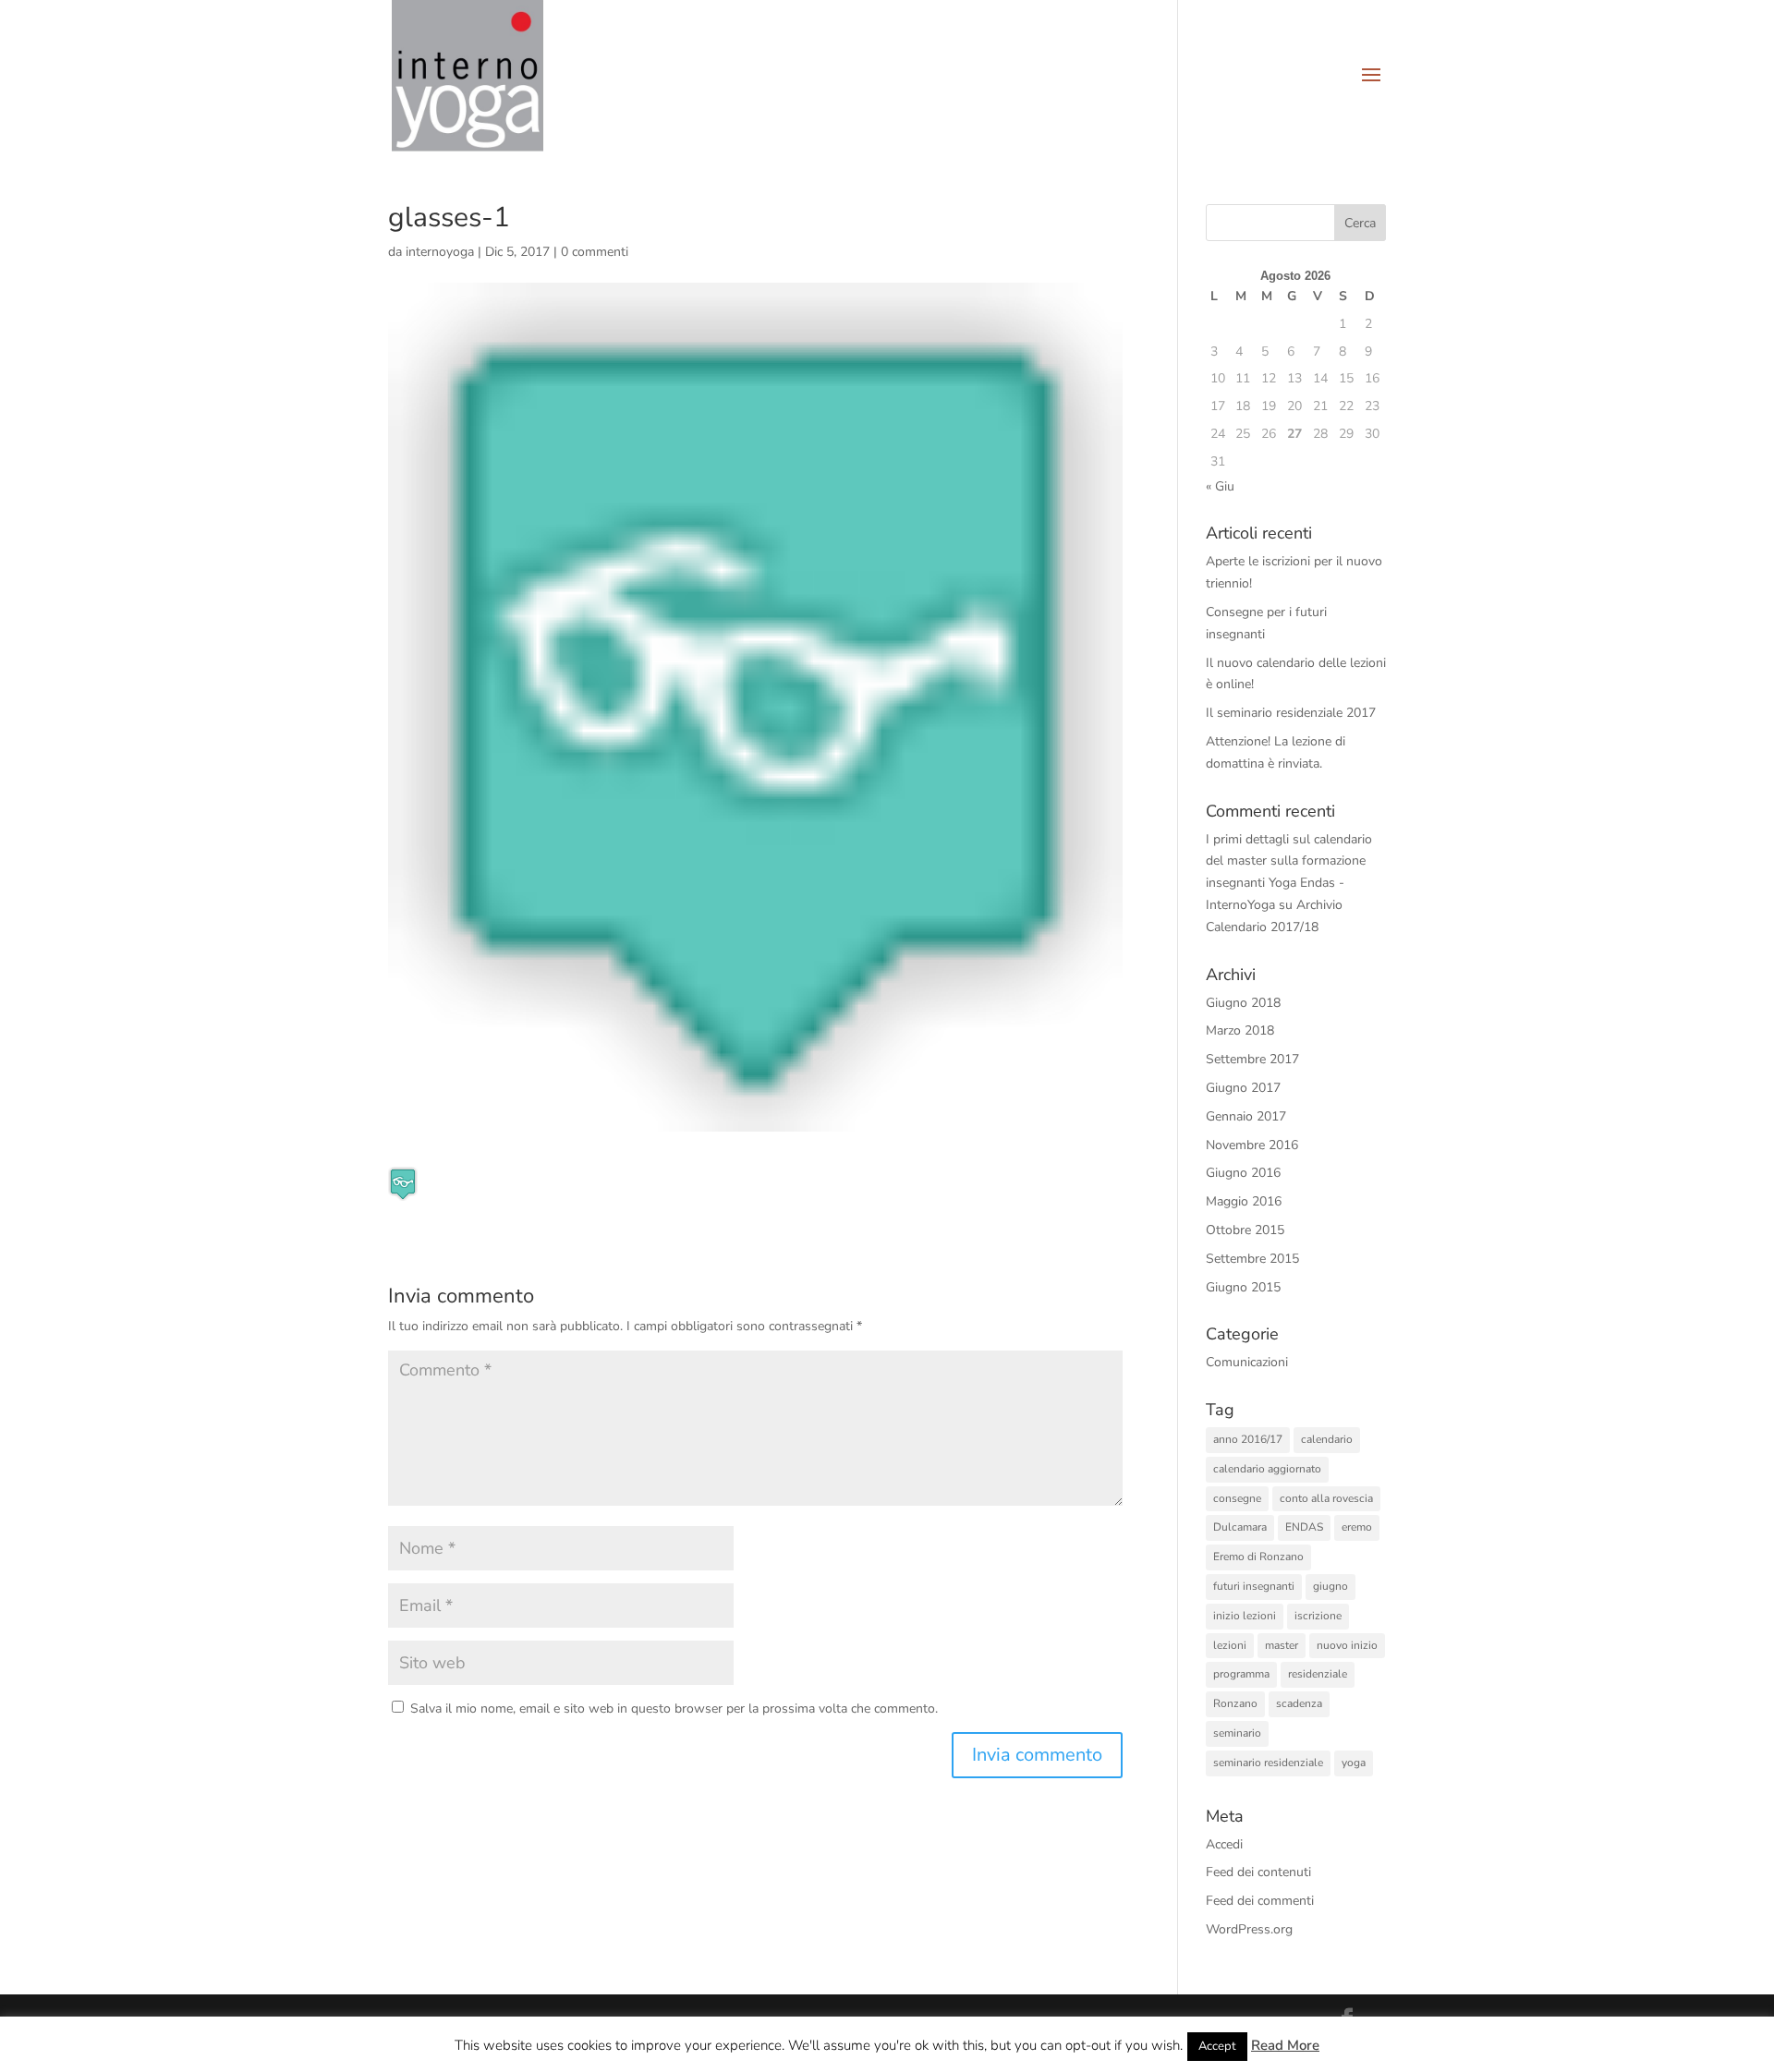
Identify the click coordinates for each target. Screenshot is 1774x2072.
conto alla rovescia (1326, 1498)
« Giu (1220, 486)
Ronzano (1235, 1703)
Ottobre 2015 (1245, 1230)
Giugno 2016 (1243, 1173)
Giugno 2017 (1243, 1088)
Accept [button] (1217, 2046)
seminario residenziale (1268, 1763)
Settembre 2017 (1252, 1059)
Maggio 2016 (1244, 1201)
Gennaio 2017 (1246, 1116)
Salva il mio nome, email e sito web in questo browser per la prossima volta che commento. (674, 1708)
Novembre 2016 (1252, 1145)
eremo (1357, 1527)
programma (1241, 1674)
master (1282, 1645)
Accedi (1224, 1844)
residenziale (1318, 1674)
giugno (1330, 1586)
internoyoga (440, 252)
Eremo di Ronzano (1258, 1557)
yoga (1354, 1763)
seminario (1237, 1733)
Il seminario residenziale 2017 (1291, 713)
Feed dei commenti (1260, 1901)
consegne (1237, 1498)
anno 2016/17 (1248, 1439)
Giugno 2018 (1243, 1003)
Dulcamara (1240, 1527)
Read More (1285, 2045)
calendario (1327, 1439)
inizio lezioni (1245, 1616)
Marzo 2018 (1240, 1030)
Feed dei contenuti (1258, 1872)
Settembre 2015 (1252, 1259)
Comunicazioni (1247, 1362)
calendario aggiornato (1267, 1469)
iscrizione (1318, 1616)
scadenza (1299, 1703)
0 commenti (595, 252)
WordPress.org (1249, 1929)
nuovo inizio (1347, 1645)
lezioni (1230, 1645)
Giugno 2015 (1243, 1287)
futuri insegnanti (1254, 1586)
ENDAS (1304, 1527)
